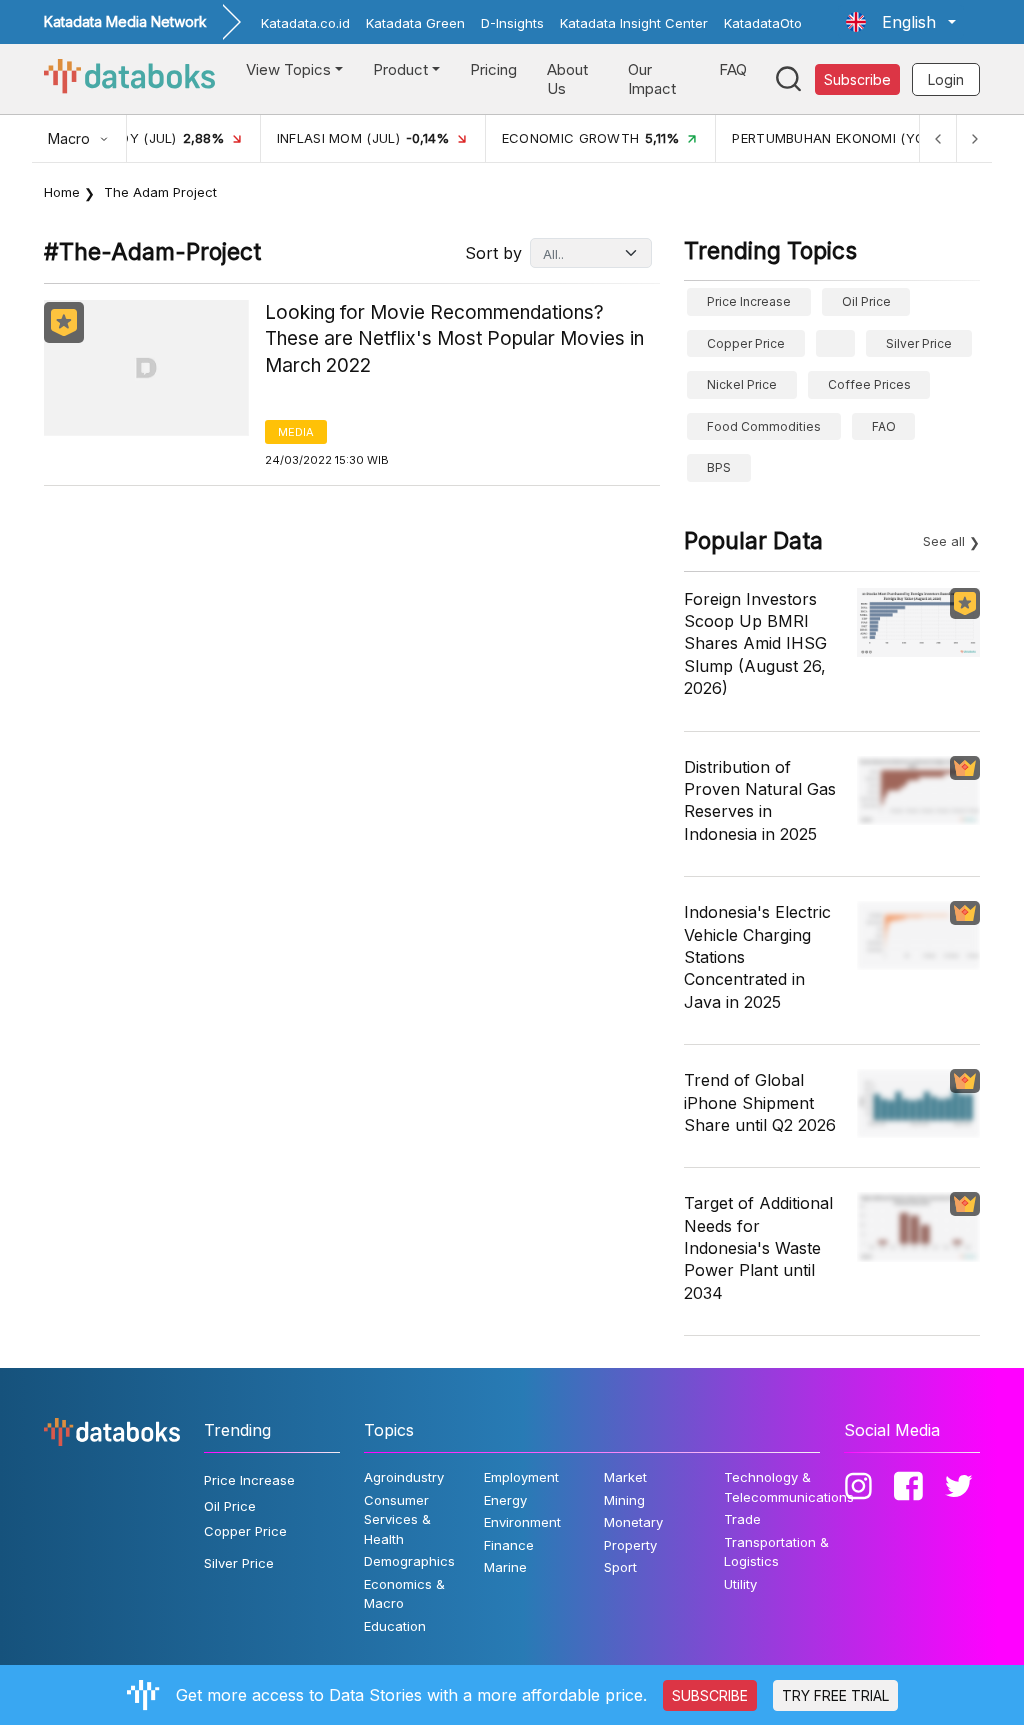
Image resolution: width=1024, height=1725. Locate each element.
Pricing (493, 69)
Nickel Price (742, 384)
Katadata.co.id (305, 23)
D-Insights (512, 23)
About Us (567, 79)
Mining (624, 1500)
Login (946, 79)
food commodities (764, 426)
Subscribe (857, 79)
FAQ (733, 69)
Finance (509, 1545)
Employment (521, 1477)
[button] (901, 22)
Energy (505, 1500)
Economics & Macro (404, 1594)
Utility (740, 1584)
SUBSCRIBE (710, 1695)
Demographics (409, 1561)
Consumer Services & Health (397, 1519)
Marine (505, 1567)
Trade (742, 1519)
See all (944, 541)
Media (296, 432)
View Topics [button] (288, 69)
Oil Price (866, 301)
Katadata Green (415, 23)
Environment (522, 1522)
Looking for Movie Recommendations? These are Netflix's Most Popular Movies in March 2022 (454, 339)
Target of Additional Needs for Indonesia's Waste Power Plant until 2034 (758, 1248)
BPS (719, 467)
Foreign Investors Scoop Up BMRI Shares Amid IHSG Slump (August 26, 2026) (755, 644)
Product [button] (400, 69)
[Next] (974, 138)
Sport (620, 1567)
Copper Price (746, 343)
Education (395, 1626)
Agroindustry (404, 1477)
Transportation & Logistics (776, 1552)
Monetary (633, 1522)
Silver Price (919, 343)
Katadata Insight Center (634, 23)
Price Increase (749, 301)
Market (625, 1477)
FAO (884, 426)
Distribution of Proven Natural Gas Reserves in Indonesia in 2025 (760, 800)
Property (630, 1545)
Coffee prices (869, 384)
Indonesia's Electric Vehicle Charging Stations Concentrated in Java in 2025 (757, 957)
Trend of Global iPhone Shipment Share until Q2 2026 (760, 1102)
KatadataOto (763, 23)
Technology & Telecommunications (789, 1487)
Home (62, 192)
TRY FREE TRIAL (835, 1695)
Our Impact (652, 79)
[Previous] (938, 138)
